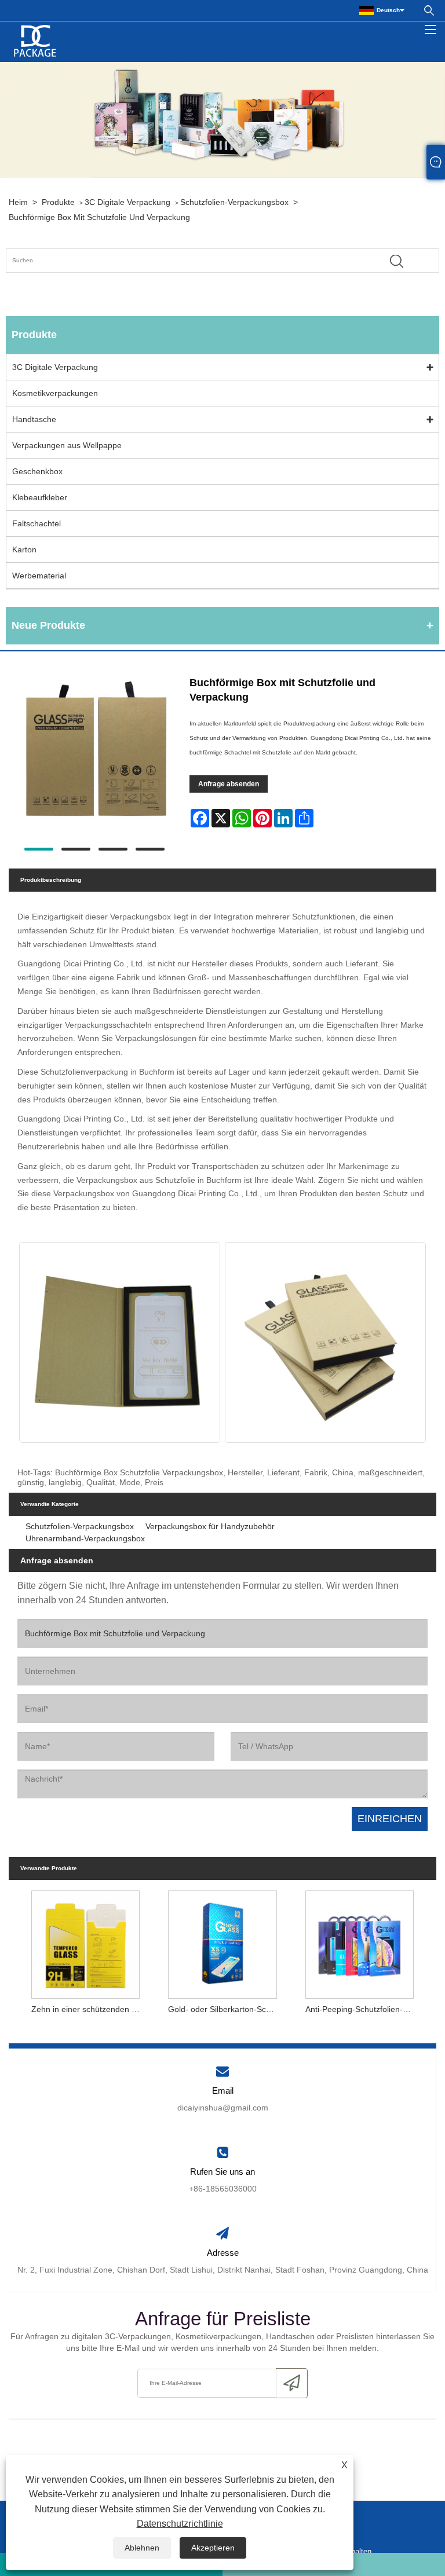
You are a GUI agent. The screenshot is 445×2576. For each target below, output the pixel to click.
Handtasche (34, 419)
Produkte (58, 202)
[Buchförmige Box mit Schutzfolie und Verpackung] (94, 754)
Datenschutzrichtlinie (180, 2524)
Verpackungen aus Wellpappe (67, 445)
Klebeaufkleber (40, 497)
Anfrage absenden (229, 784)
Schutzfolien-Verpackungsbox (234, 202)
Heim (18, 202)
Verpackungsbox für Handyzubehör (210, 1526)
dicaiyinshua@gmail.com (223, 2108)
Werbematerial (39, 576)
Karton (24, 549)
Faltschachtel (37, 523)
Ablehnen (142, 2548)
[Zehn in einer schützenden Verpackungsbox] (86, 1942)
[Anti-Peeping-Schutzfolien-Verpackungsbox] (359, 1942)
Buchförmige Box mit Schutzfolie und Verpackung (99, 217)
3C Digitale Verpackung (127, 202)
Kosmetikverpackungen (55, 393)
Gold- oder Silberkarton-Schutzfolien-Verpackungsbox (225, 2009)
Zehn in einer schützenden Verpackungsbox (88, 2009)
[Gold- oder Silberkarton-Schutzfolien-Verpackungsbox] (222, 1942)
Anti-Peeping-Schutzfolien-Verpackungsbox (362, 2009)
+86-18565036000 (223, 2189)
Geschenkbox (37, 471)
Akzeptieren (213, 2548)
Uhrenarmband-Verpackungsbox (85, 1538)
